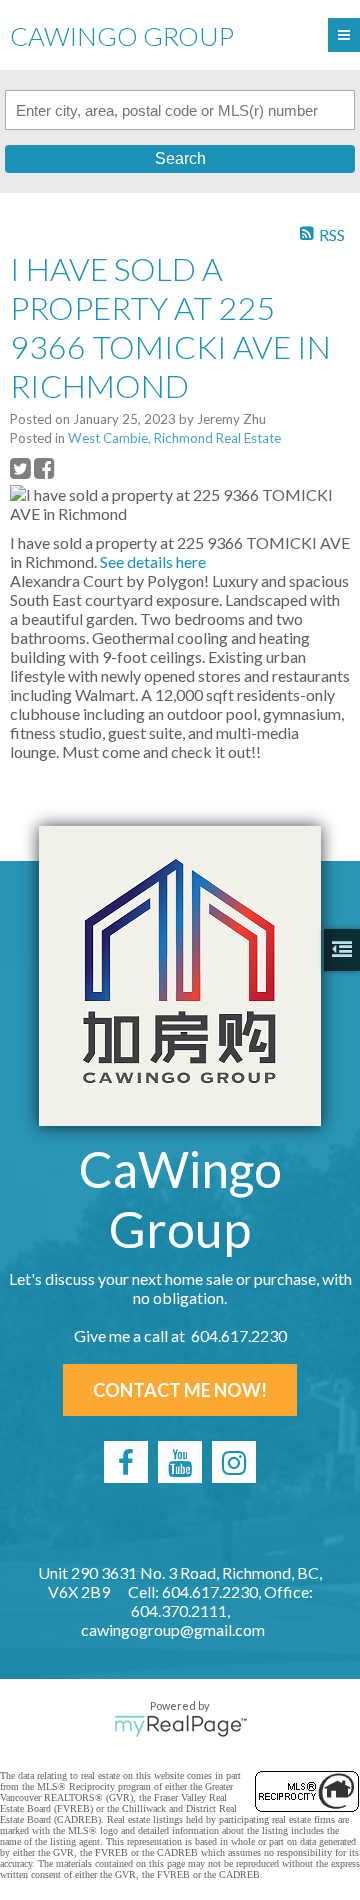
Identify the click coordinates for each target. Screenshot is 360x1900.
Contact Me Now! (180, 1390)
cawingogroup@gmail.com (173, 1629)
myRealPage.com (180, 1726)
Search (180, 158)
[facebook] (126, 1462)
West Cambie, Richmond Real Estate (174, 438)
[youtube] (180, 1462)
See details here (153, 561)
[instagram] (234, 1462)
